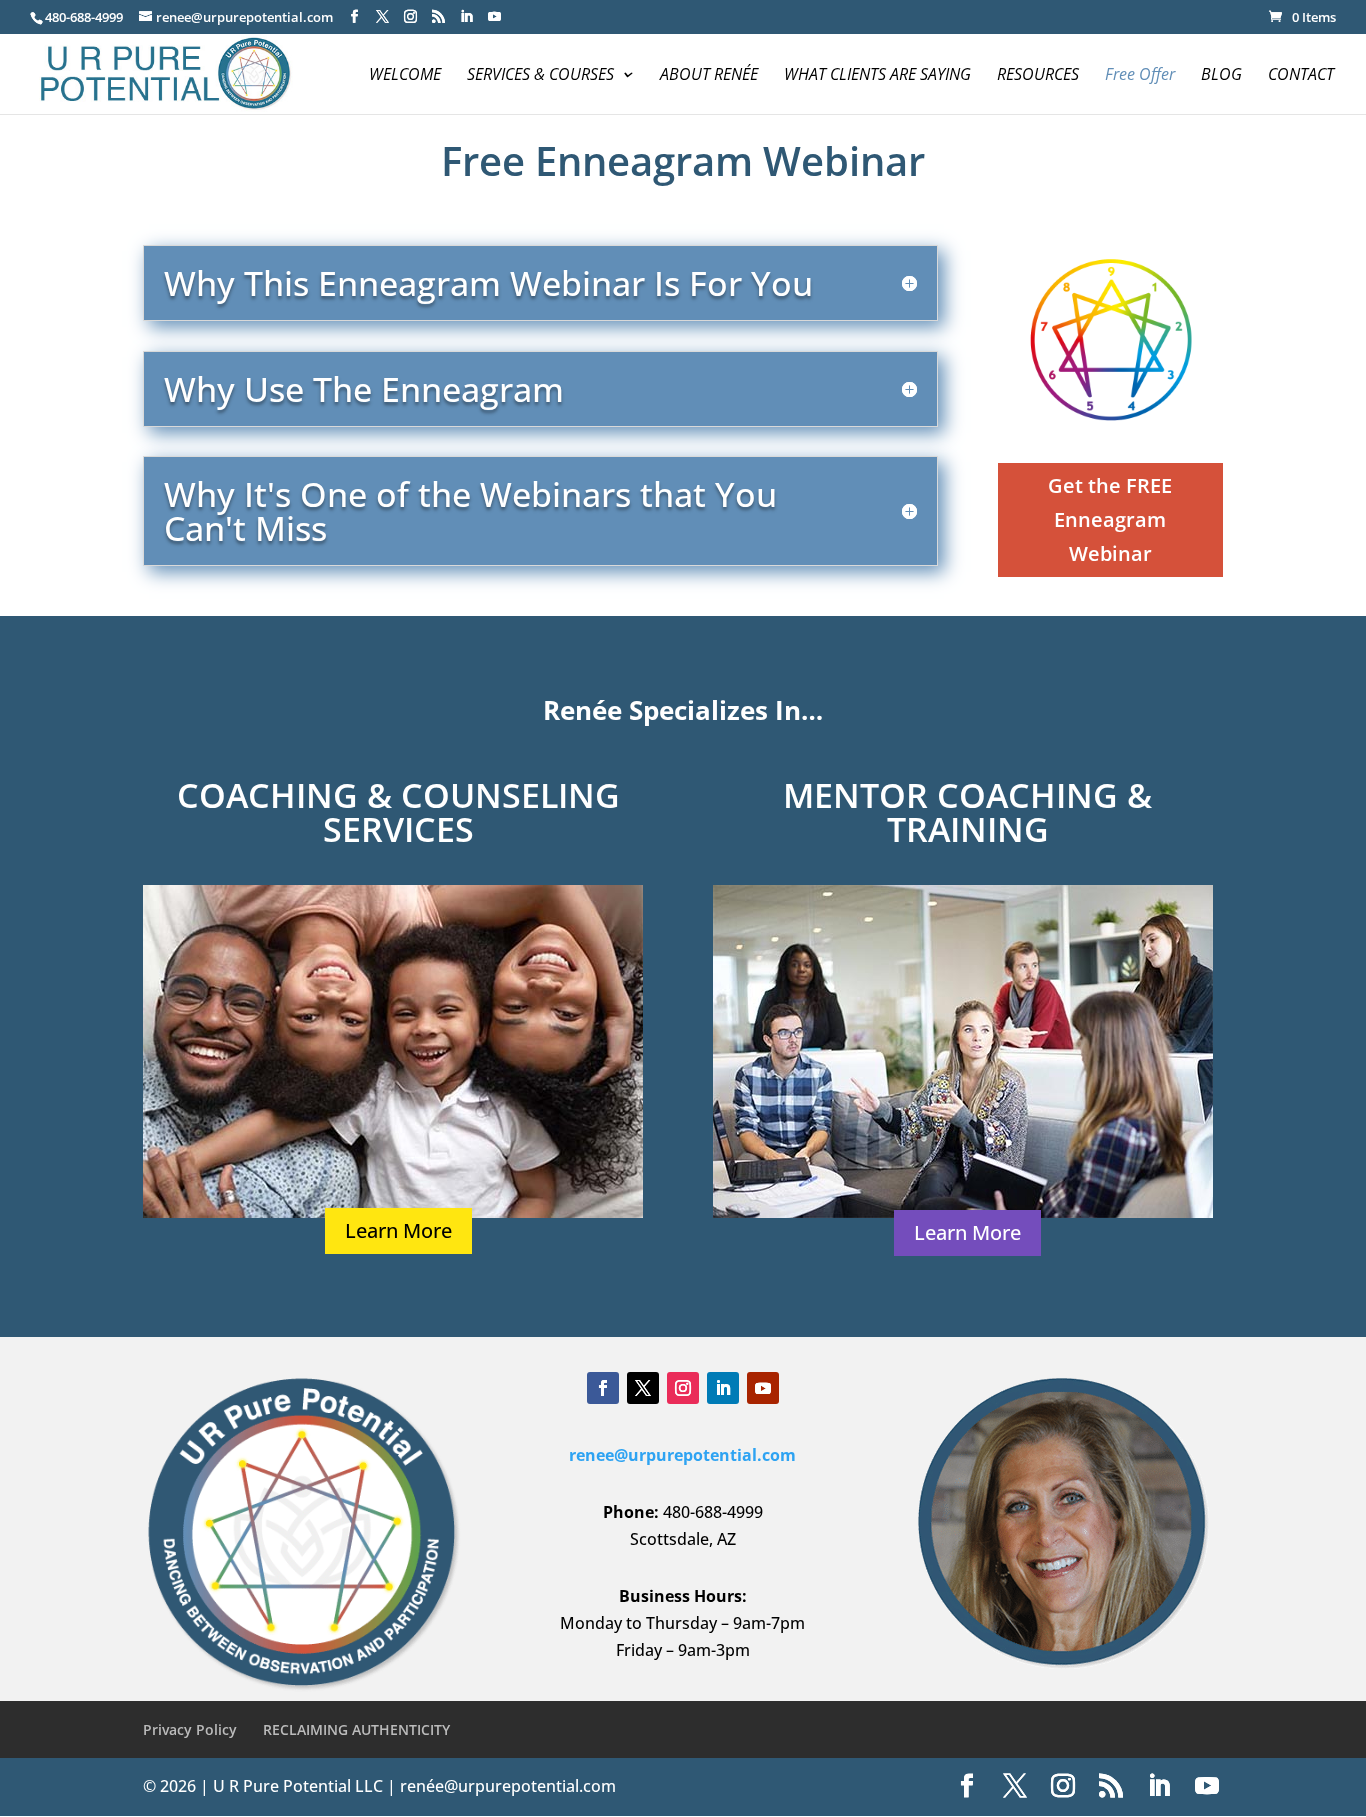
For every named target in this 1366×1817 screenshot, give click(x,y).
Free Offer (1140, 76)
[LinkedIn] (466, 17)
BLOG (1221, 76)
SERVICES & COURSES (540, 76)
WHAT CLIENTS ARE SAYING (877, 76)
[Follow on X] (643, 1388)
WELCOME (405, 76)
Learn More (398, 1230)
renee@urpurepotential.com (682, 1455)
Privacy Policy (190, 1729)
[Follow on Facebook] (603, 1388)
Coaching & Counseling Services (398, 812)
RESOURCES (1038, 76)
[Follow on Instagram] (683, 1388)
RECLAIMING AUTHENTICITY (356, 1729)
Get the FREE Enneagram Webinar (1110, 519)
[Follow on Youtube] (763, 1388)
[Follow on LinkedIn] (723, 1388)
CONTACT (1301, 76)
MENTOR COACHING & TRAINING (967, 812)
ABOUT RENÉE (709, 76)
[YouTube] (494, 17)
